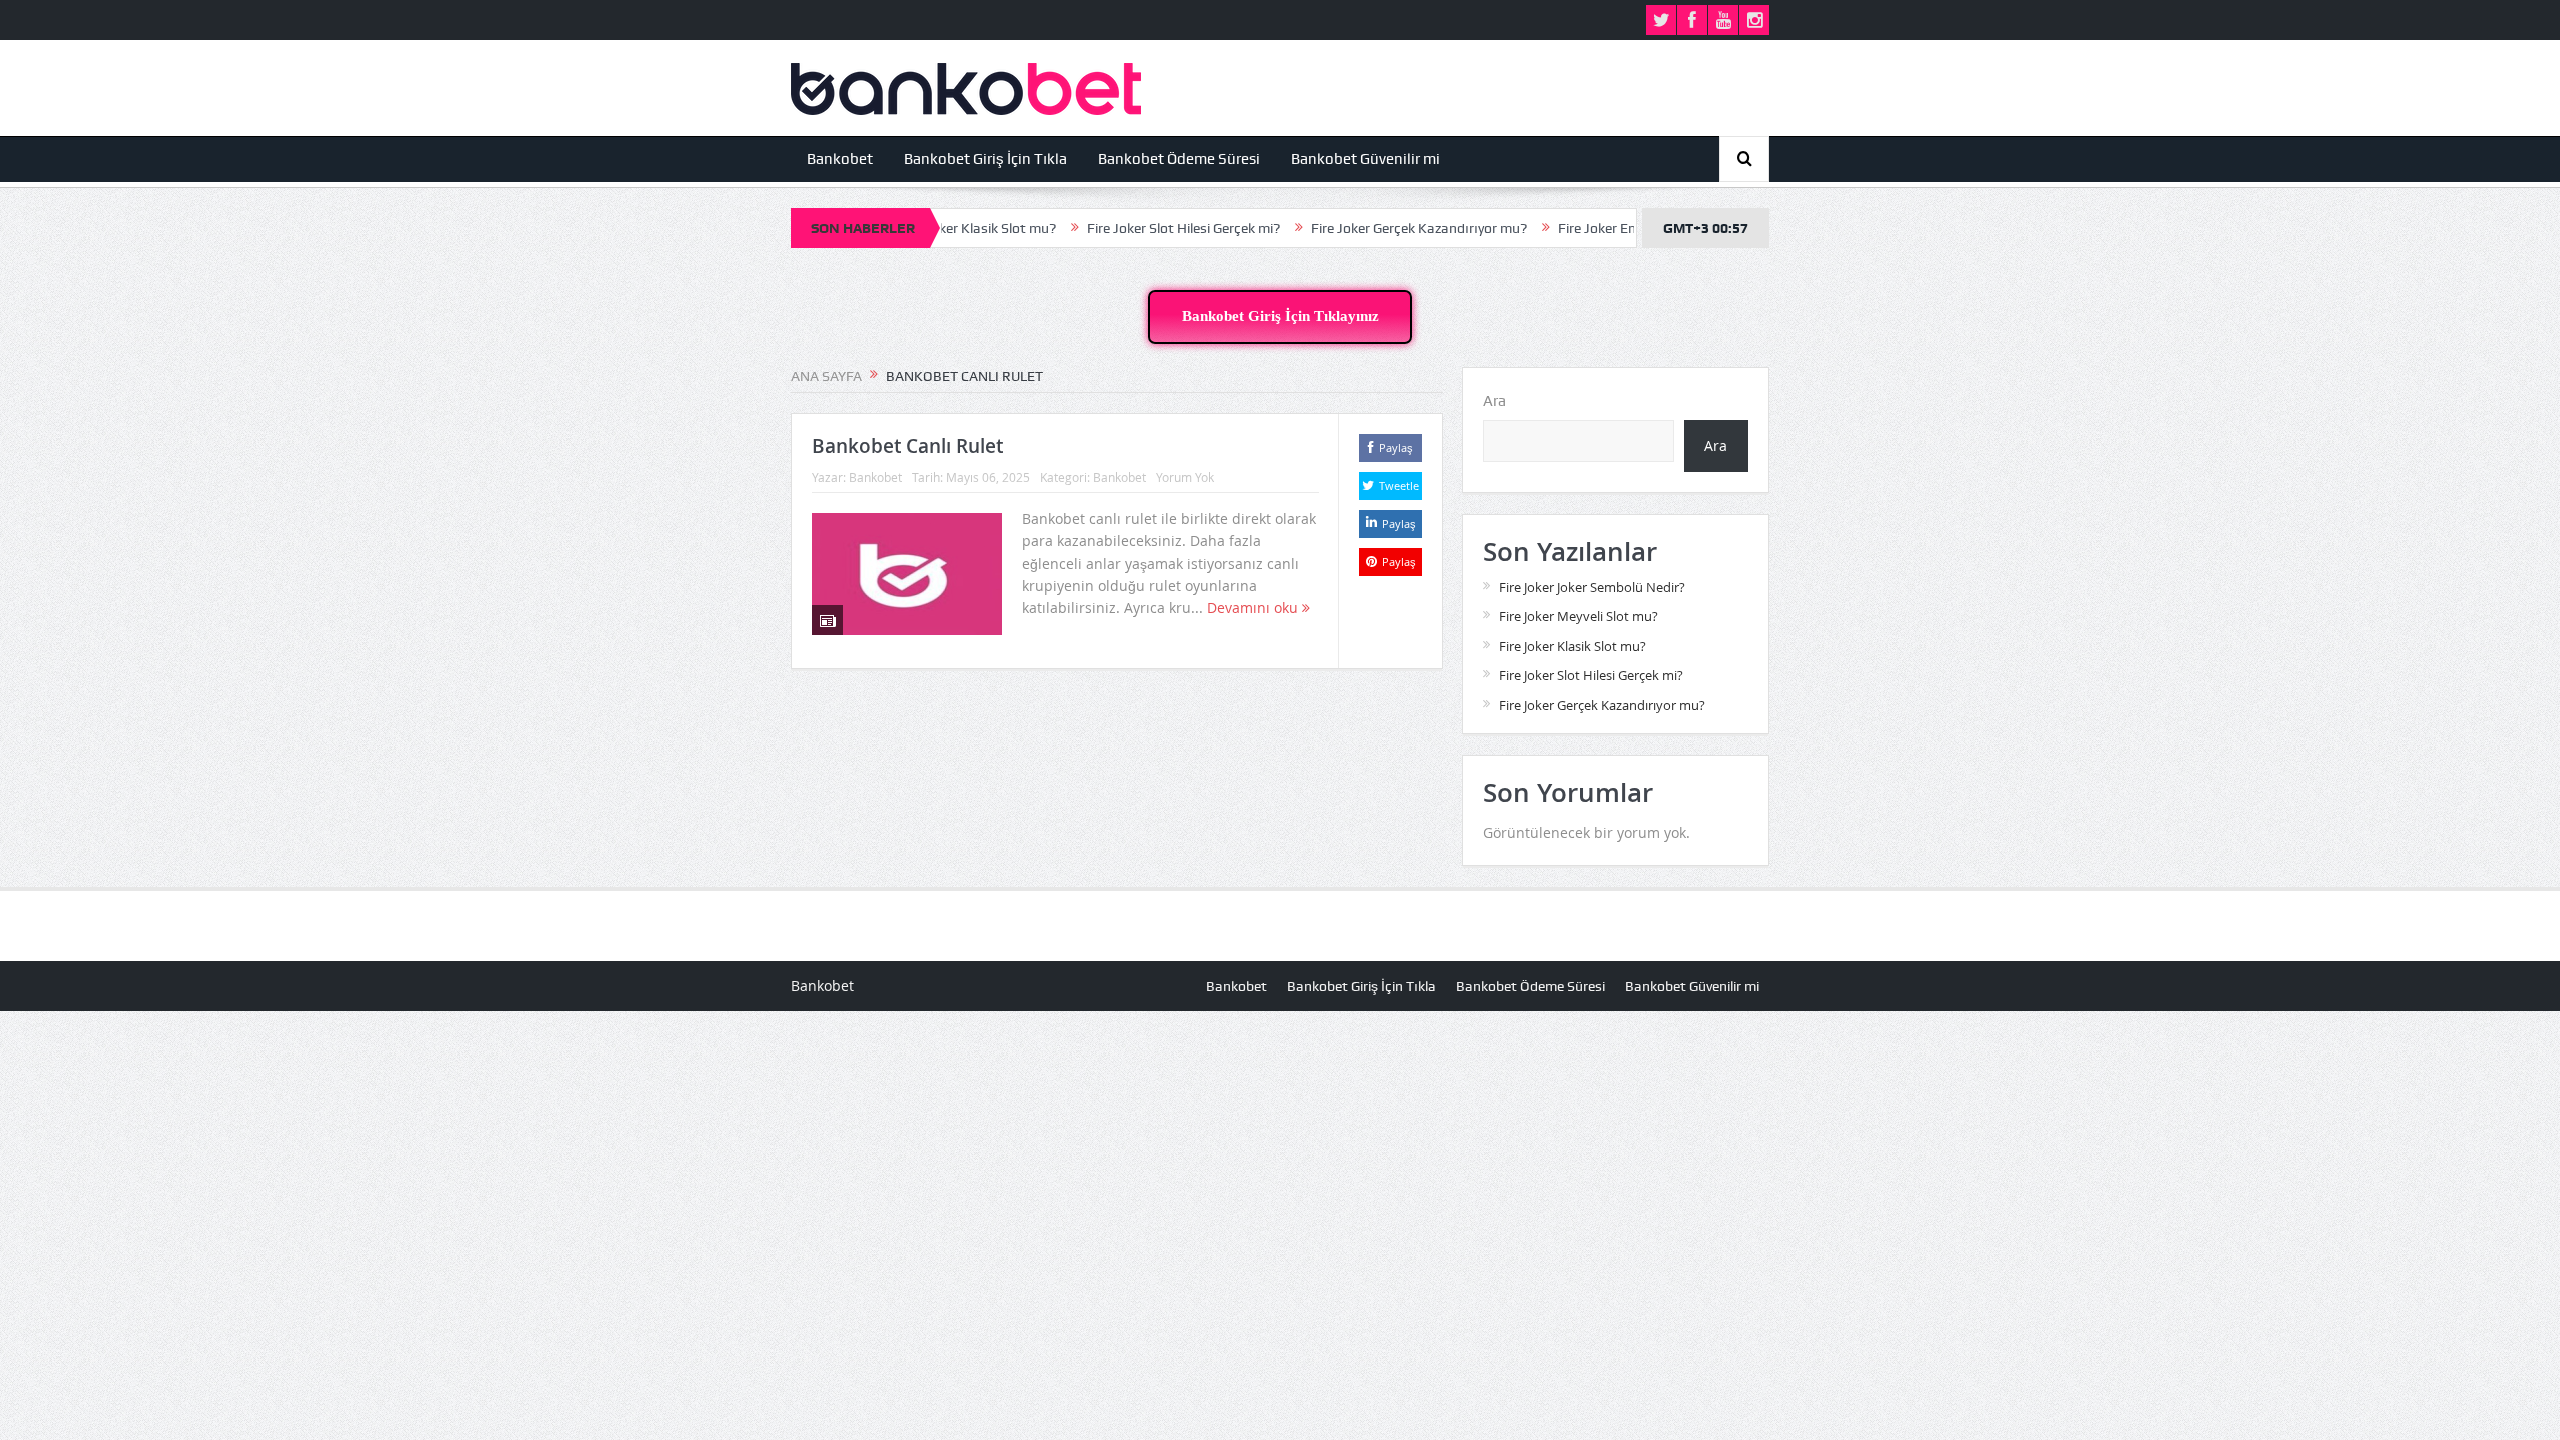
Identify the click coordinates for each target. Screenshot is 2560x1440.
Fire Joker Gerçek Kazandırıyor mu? (1370, 228)
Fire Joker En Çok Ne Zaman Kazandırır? (1632, 228)
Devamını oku (1254, 607)
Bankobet (840, 159)
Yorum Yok (1185, 477)
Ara (1494, 401)
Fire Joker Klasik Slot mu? (1572, 646)
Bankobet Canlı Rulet (907, 446)
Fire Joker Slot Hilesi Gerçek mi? (1134, 228)
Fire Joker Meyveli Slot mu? (1578, 616)
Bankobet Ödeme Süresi (1179, 159)
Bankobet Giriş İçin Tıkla (985, 159)
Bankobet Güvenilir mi (1365, 159)
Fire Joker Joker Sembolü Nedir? (1592, 587)
